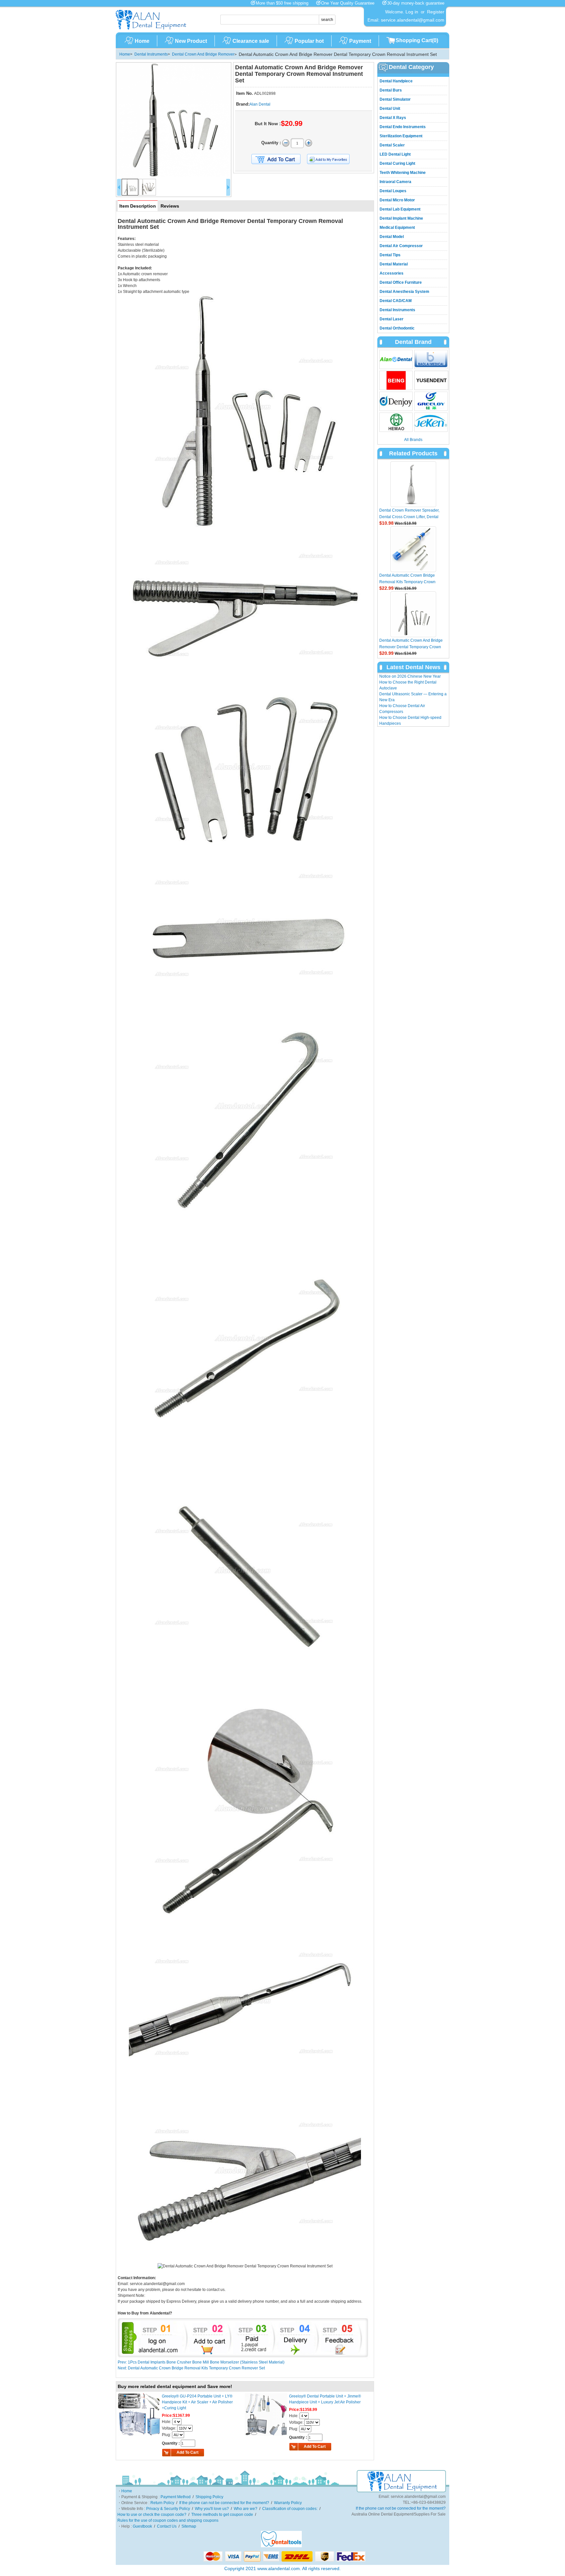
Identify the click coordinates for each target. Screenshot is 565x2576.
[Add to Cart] (276, 159)
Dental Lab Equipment (400, 209)
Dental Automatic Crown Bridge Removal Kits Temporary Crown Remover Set (407, 582)
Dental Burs (391, 90)
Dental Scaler (392, 145)
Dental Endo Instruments (403, 127)
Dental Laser (392, 319)
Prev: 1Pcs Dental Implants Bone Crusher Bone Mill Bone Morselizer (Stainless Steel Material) (201, 2362)
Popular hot (309, 41)
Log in (412, 12)
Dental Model (392, 237)
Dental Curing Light (397, 163)
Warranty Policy (288, 2503)
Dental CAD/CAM (396, 301)
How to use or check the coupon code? (152, 2515)
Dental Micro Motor (397, 200)
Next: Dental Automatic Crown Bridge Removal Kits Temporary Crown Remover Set (191, 2368)
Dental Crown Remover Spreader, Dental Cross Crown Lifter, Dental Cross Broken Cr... (409, 517)
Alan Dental (260, 104)
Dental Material (394, 264)
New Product (191, 41)
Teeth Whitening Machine (403, 173)
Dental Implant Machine (401, 218)
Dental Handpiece (396, 81)
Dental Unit (390, 109)
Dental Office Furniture (401, 282)
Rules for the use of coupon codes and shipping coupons (168, 2520)
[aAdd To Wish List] (332, 159)
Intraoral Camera (395, 182)
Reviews (170, 206)
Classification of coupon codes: (290, 2509)
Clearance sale (251, 41)
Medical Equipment (397, 228)
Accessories (392, 273)
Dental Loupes (393, 191)
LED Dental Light (395, 154)
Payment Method (176, 2497)
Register (436, 12)
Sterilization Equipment (401, 136)
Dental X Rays (393, 118)
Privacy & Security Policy (168, 2509)
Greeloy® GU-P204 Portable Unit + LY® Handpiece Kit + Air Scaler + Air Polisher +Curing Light (197, 2402)
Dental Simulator (395, 99)
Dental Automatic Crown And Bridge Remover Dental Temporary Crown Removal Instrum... (411, 647)
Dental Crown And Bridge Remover (203, 54)
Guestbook (142, 2526)
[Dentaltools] (281, 2546)
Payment (360, 41)
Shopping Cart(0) (417, 40)
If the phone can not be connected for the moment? (224, 2503)
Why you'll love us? (212, 2509)
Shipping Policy (209, 2497)
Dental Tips (390, 255)
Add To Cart (188, 2452)
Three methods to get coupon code (222, 2515)
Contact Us (167, 2526)
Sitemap (189, 2526)
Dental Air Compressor (401, 246)
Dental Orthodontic (397, 328)
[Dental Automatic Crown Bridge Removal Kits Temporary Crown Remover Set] (413, 549)
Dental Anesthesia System (404, 292)
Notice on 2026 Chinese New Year (410, 676)
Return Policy (162, 2503)
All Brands (413, 440)
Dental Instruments (151, 54)
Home (142, 41)
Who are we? (246, 2509)
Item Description (138, 206)
